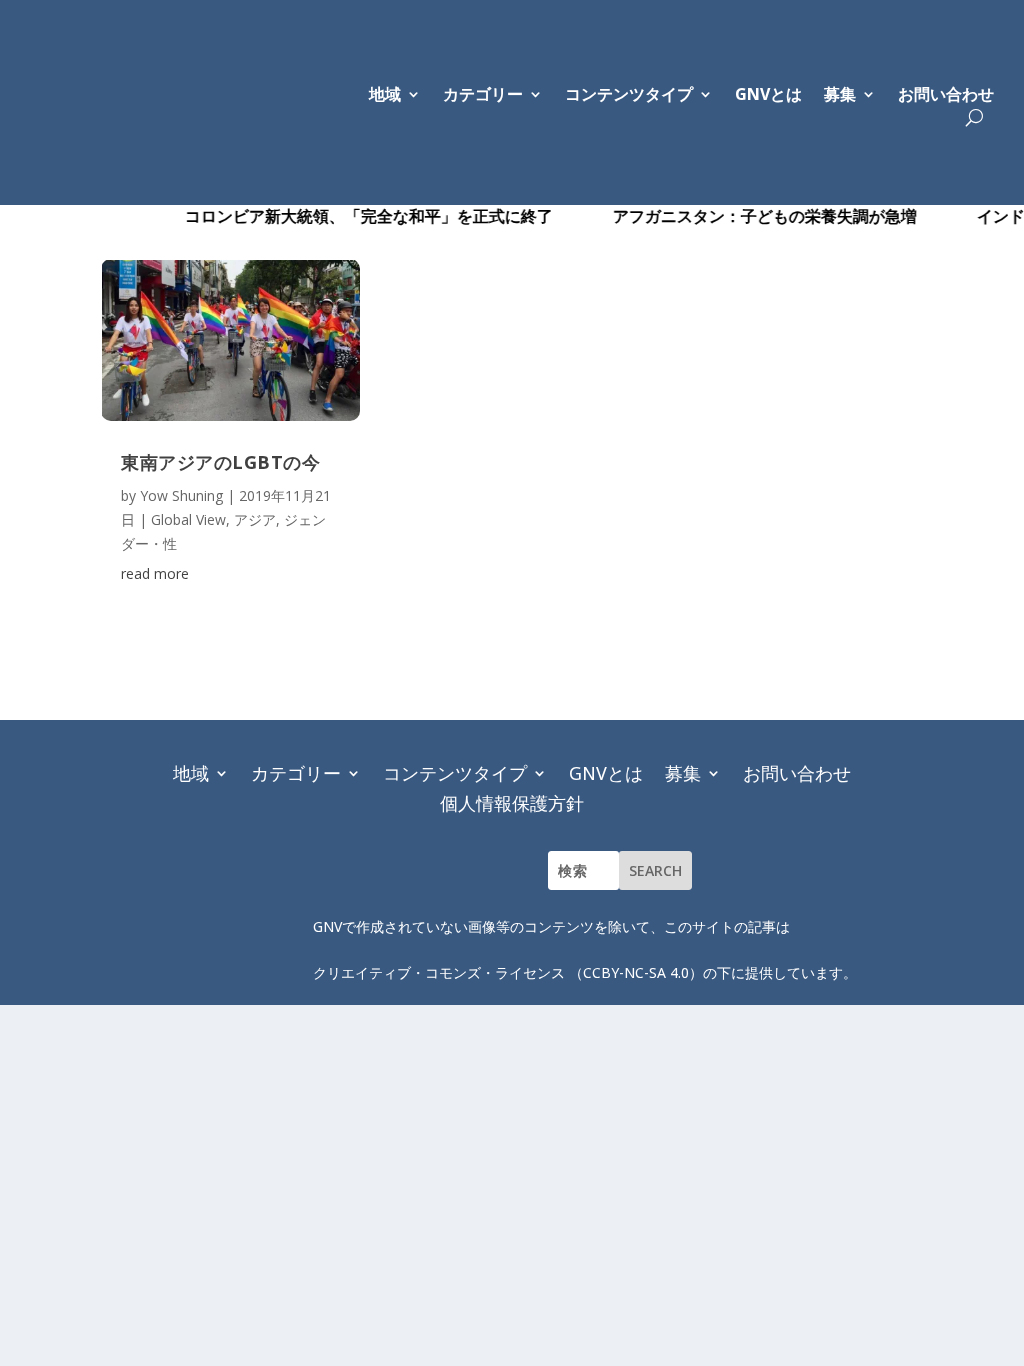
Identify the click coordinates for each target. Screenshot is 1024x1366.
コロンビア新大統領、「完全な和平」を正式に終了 (347, 216)
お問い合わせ (946, 96)
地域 (191, 770)
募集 (840, 96)
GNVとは (768, 96)
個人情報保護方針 (512, 800)
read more (155, 573)
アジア (255, 519)
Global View (188, 519)
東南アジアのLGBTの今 (220, 462)
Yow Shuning (181, 495)
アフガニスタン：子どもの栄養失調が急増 (743, 216)
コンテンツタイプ (455, 770)
